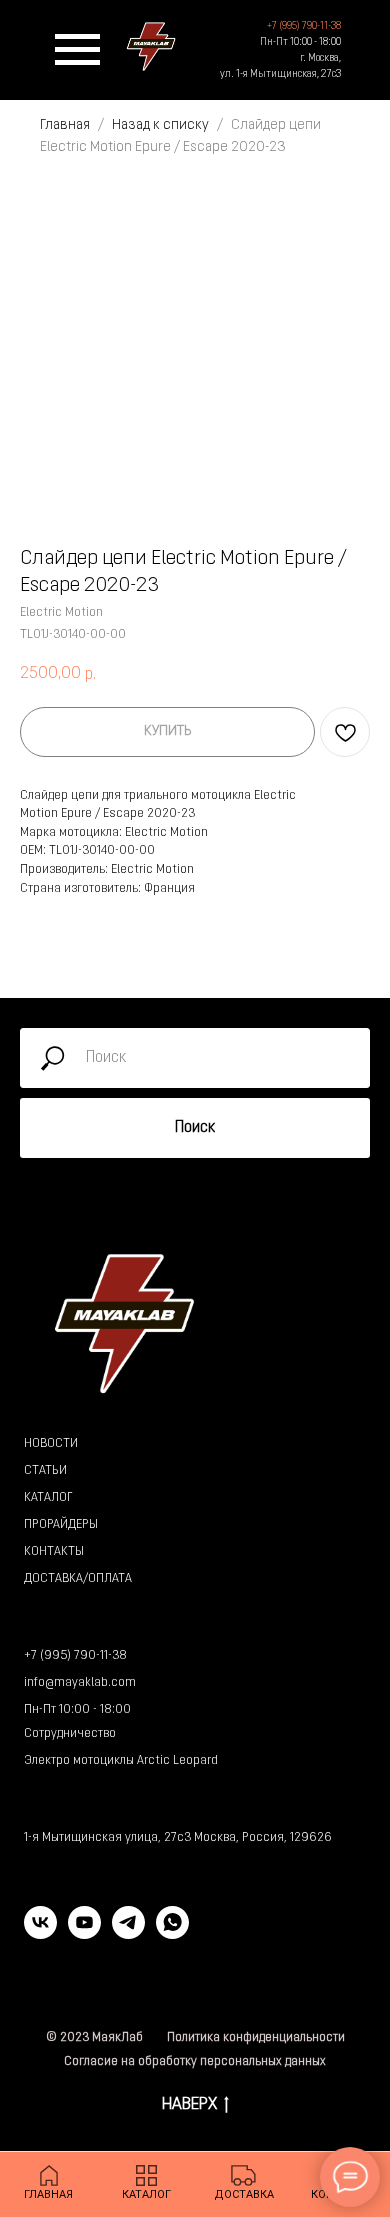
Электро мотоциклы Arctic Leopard (121, 1761)
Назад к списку (162, 125)
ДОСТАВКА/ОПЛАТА (78, 1579)
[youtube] (84, 1933)
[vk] (40, 1933)
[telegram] (128, 1933)
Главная (65, 125)
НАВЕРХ (189, 2104)
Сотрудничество (70, 1734)
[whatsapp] (172, 1933)
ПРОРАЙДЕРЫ (61, 1525)
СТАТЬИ (45, 1471)
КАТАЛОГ (48, 1498)
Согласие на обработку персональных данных (195, 2062)
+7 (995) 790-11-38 (75, 1656)
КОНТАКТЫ (54, 1552)
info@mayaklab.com (80, 1683)
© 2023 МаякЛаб (94, 2038)
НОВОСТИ (51, 1444)
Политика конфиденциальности (256, 2038)
